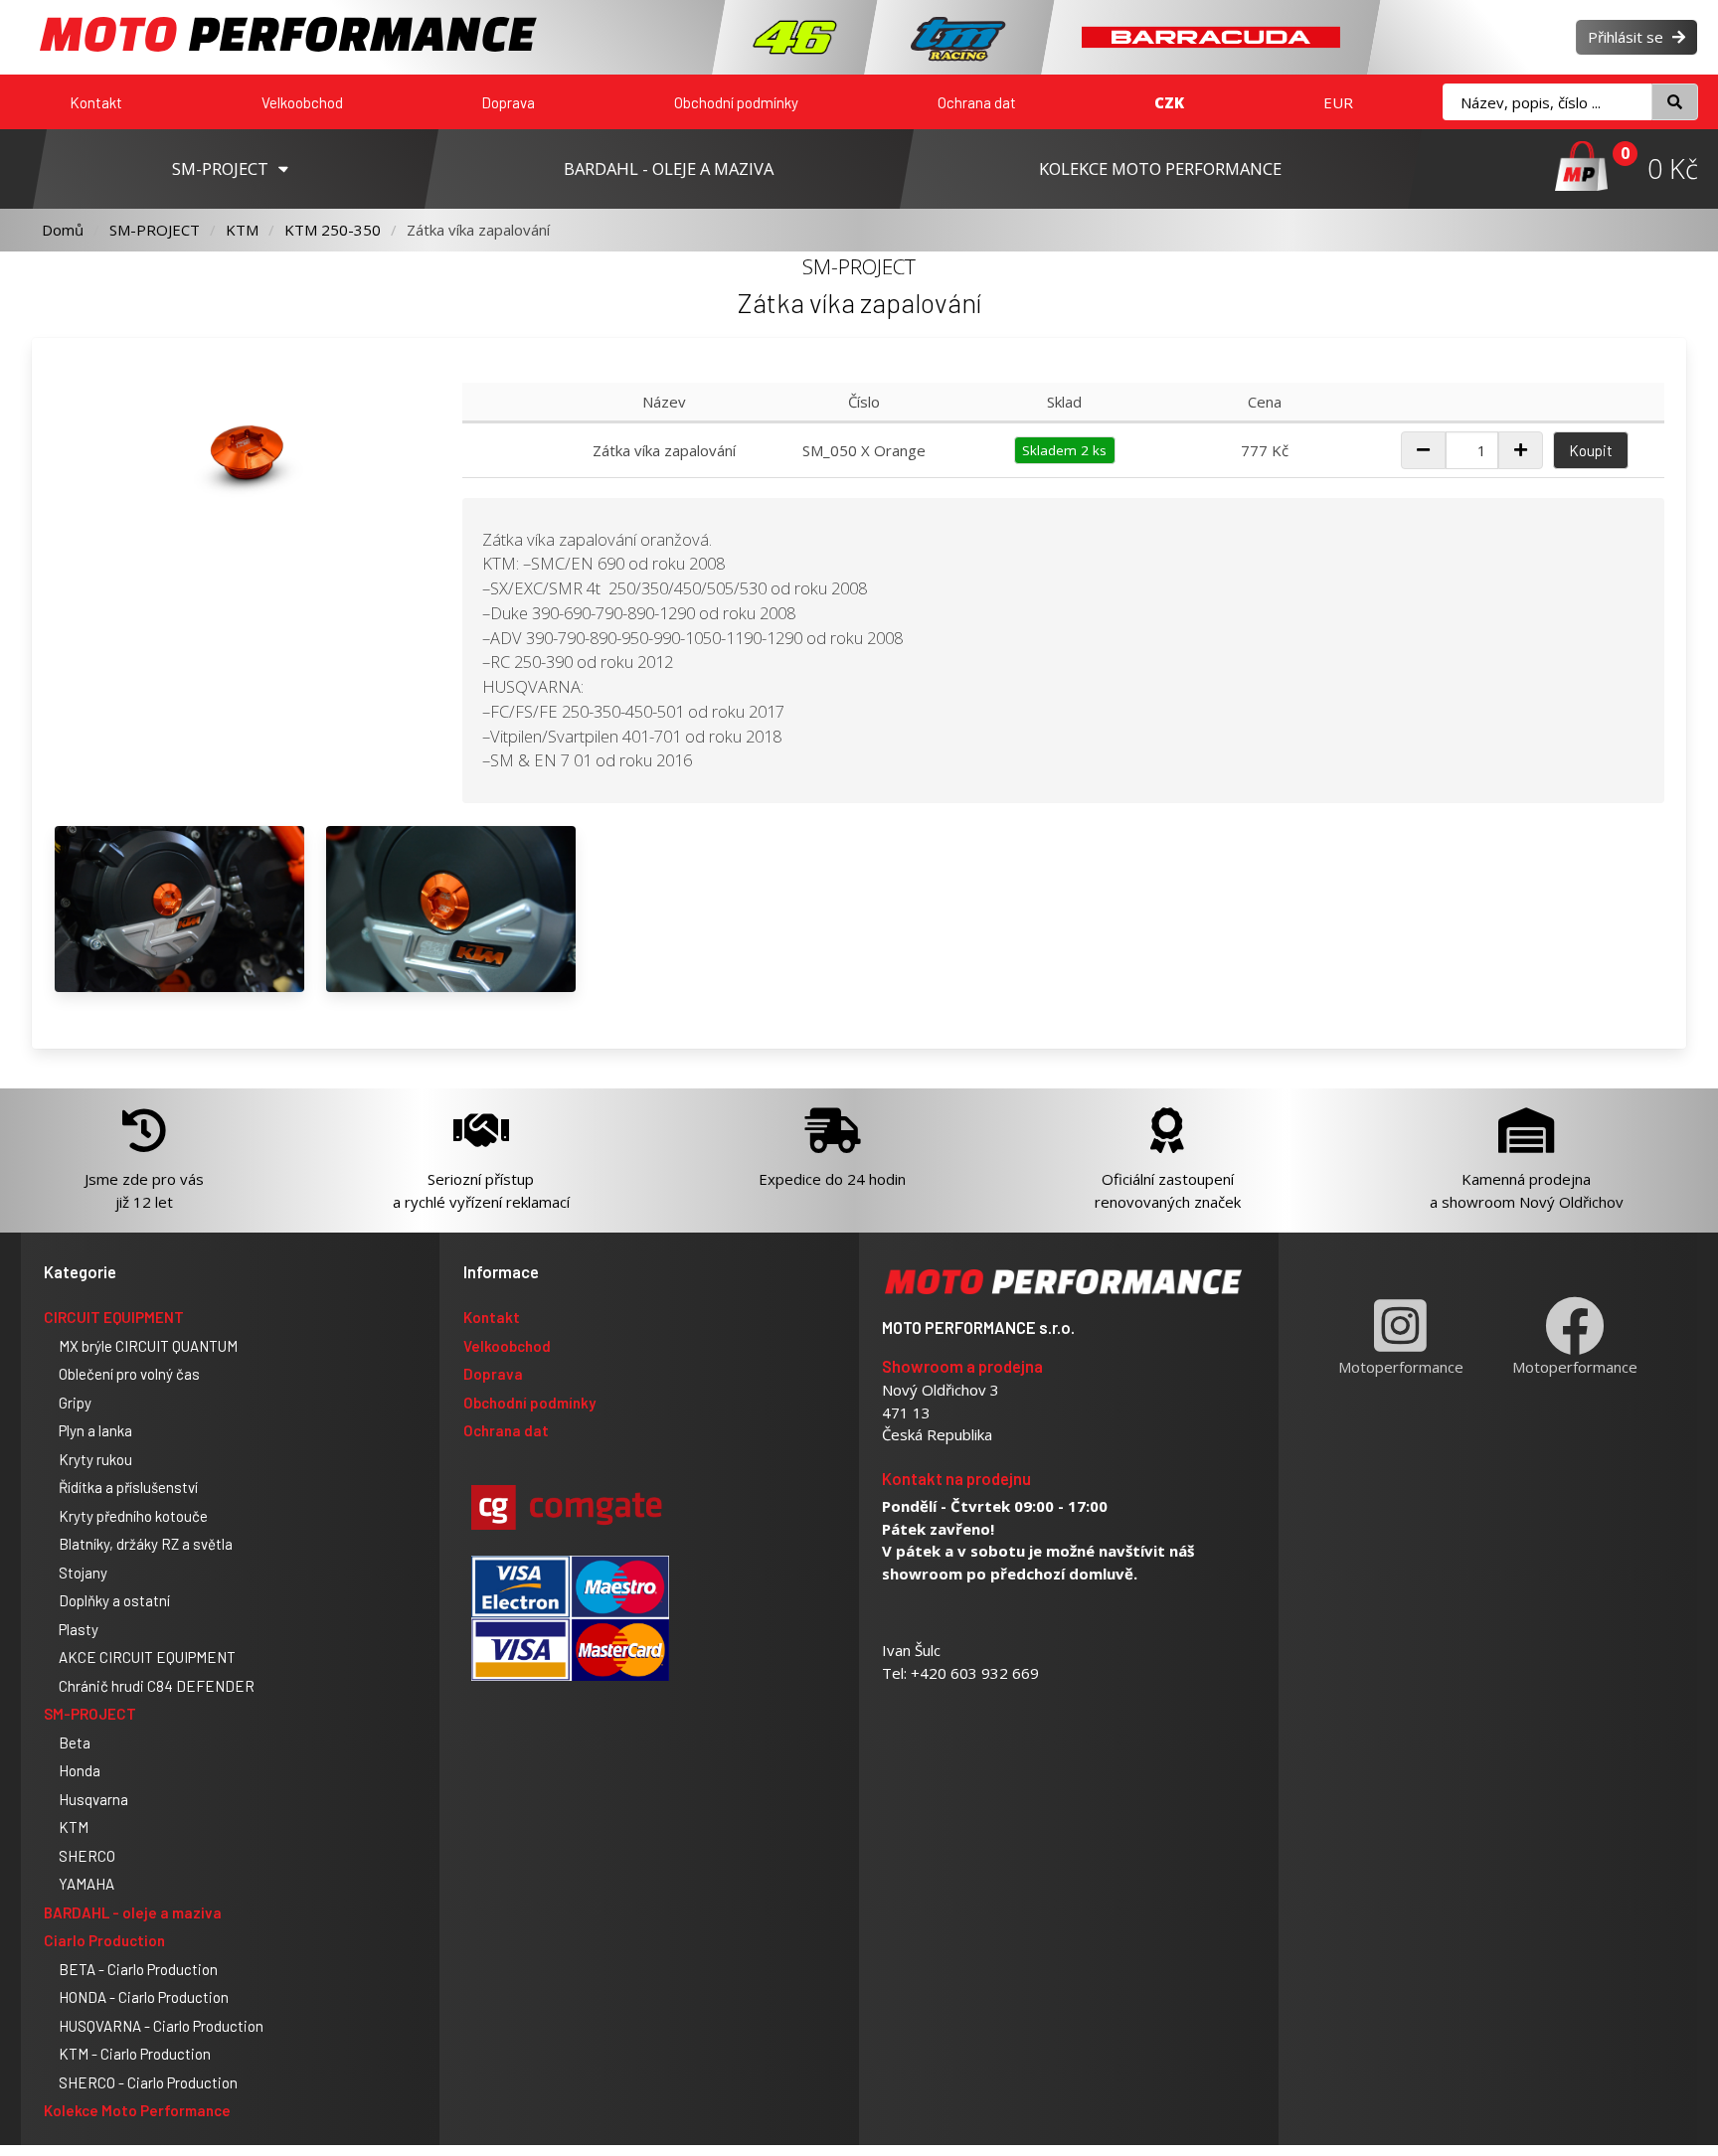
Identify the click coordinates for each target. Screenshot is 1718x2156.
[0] (1581, 168)
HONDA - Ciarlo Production (144, 1997)
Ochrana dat (977, 102)
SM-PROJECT (155, 230)
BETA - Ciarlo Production (138, 1969)
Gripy (75, 1403)
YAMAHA (86, 1884)
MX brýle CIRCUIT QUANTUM (148, 1346)
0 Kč (1673, 168)
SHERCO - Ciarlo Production (148, 2082)
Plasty (79, 1629)
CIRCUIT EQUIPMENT (114, 1317)
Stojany (83, 1573)
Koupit (1591, 450)
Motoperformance (1401, 1367)
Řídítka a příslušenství (128, 1487)
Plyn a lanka (95, 1430)
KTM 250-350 (333, 230)
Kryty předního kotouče (133, 1516)
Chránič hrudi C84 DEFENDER (157, 1686)
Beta (75, 1742)
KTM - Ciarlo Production (135, 2054)
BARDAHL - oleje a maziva (133, 1912)
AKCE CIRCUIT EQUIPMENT (147, 1657)
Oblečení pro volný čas (129, 1374)
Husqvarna (93, 1799)
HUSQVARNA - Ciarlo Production (161, 2026)
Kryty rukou (95, 1459)
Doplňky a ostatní (114, 1600)
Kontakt (96, 102)
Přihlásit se (1628, 37)
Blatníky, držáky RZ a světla (146, 1544)
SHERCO (87, 1856)
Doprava (508, 102)
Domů (63, 230)
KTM (242, 230)
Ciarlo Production (104, 1940)
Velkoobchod (302, 102)
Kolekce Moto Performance (137, 2110)
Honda (80, 1770)
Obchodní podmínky (736, 102)
